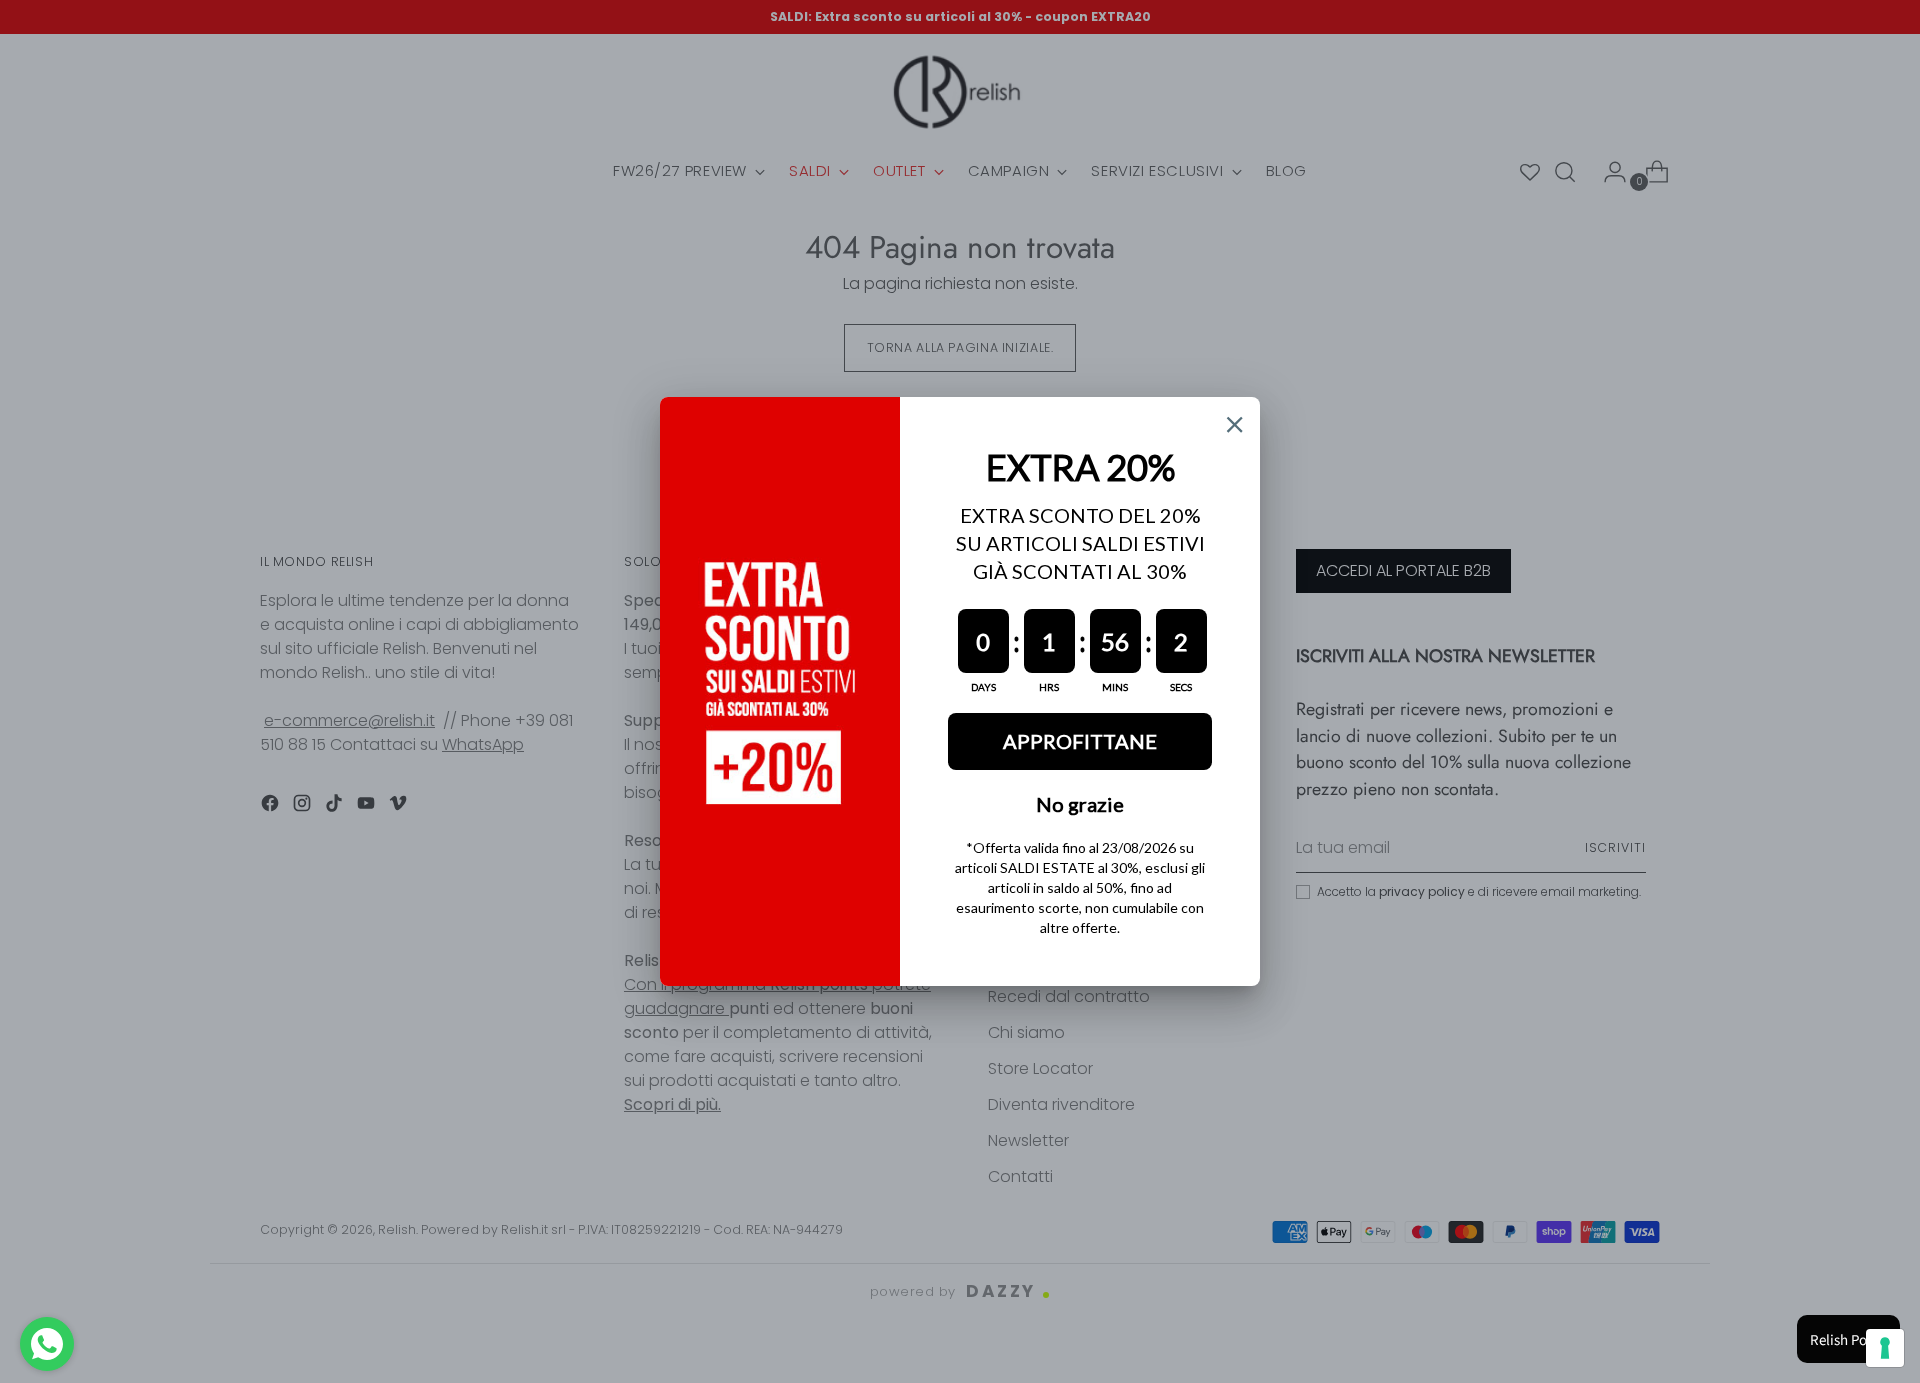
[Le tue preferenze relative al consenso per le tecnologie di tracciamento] (1885, 1348)
